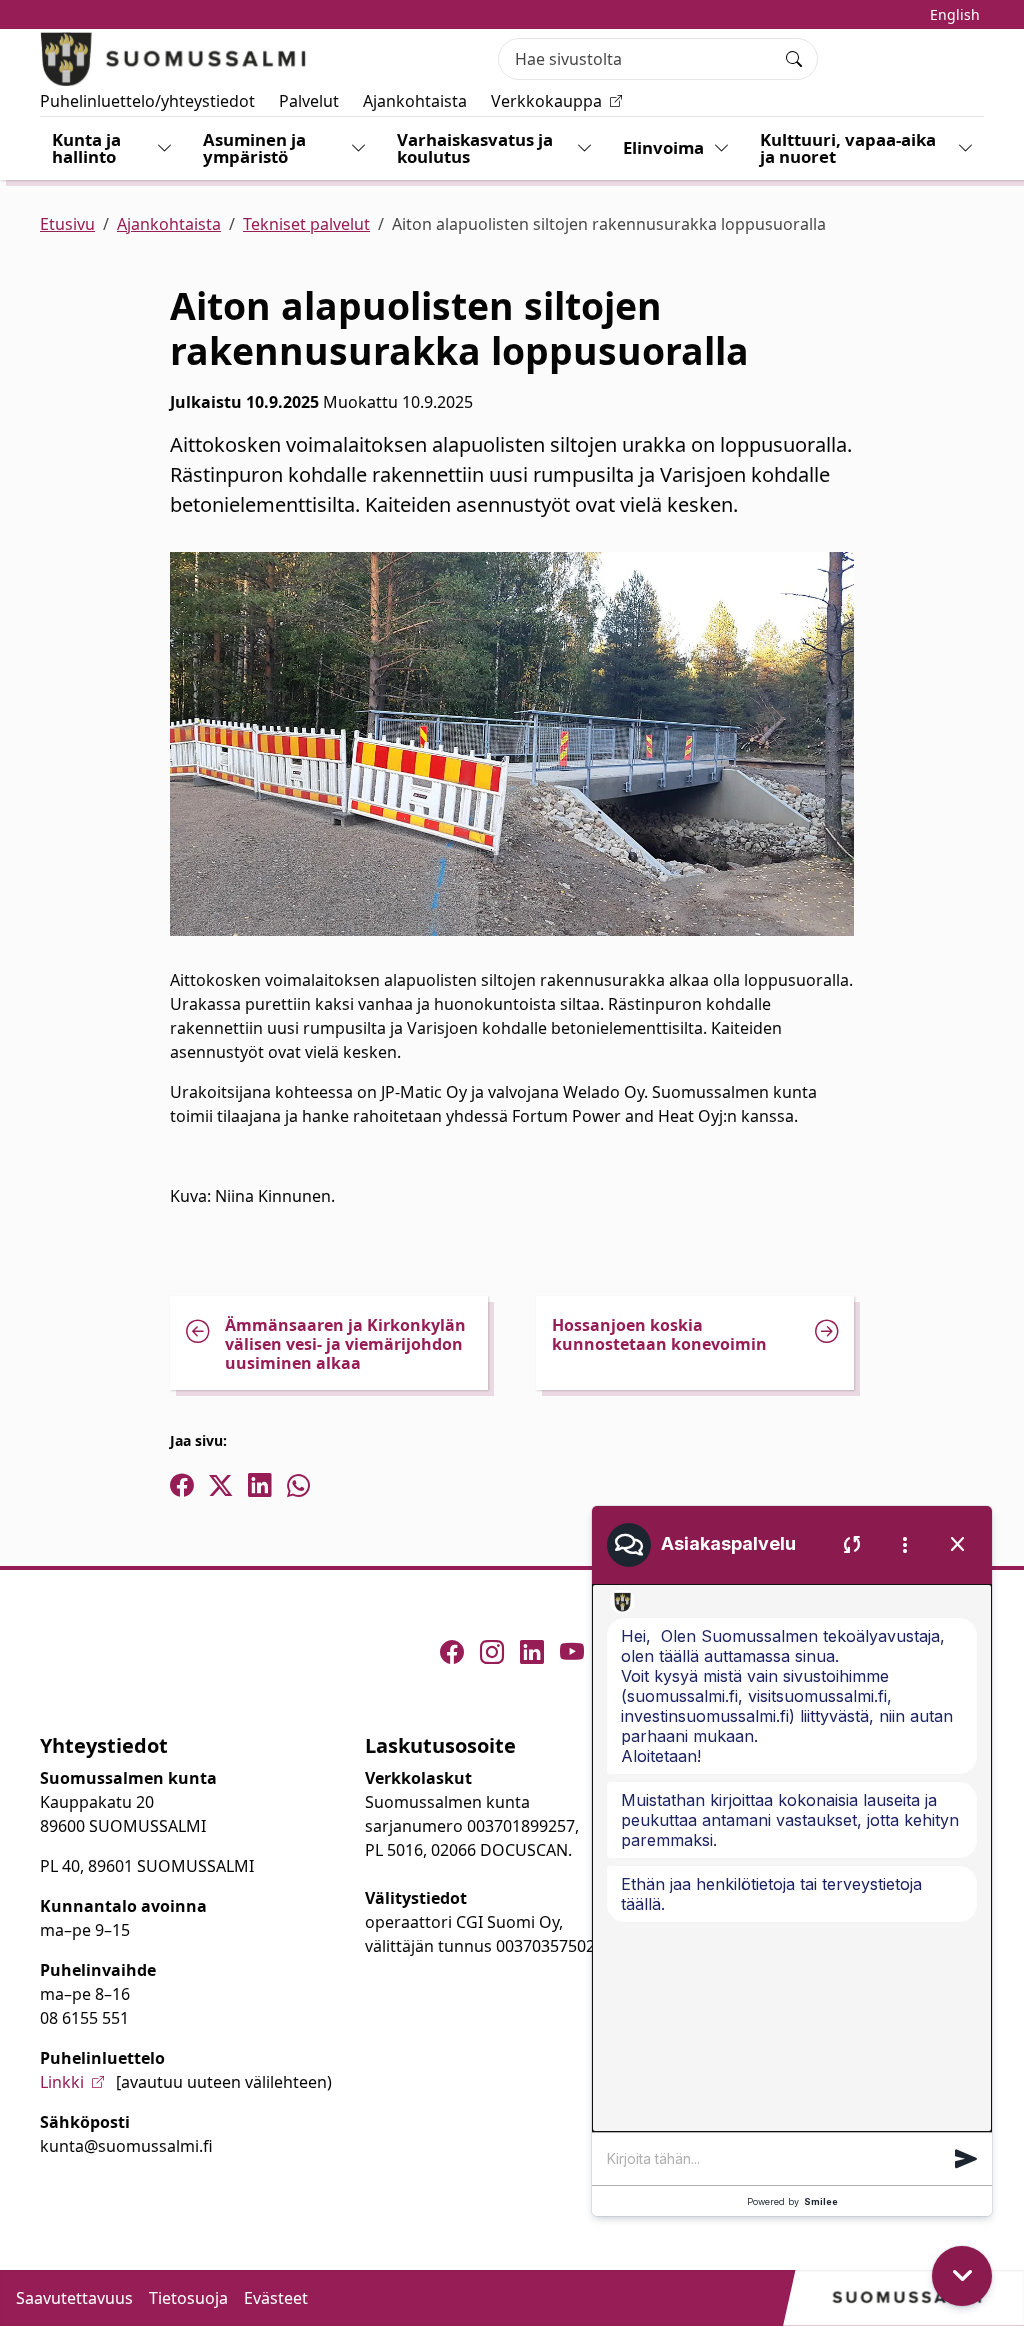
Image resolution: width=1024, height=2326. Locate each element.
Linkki (62, 2082)
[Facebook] (452, 1652)
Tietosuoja (188, 2298)
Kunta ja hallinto (86, 148)
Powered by (792, 2201)
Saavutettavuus (74, 2298)
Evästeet (276, 2298)
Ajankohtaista (415, 101)
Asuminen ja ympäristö (254, 148)
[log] (792, 1858)
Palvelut (309, 101)
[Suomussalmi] (174, 59)
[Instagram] (492, 1652)
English (955, 14)
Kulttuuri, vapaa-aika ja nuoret (848, 148)
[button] (966, 2159)
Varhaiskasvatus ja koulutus (475, 148)
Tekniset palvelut (306, 224)
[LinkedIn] (532, 1652)
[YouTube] (572, 1652)
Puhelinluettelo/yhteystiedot (147, 101)
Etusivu (67, 224)
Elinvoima (663, 147)
